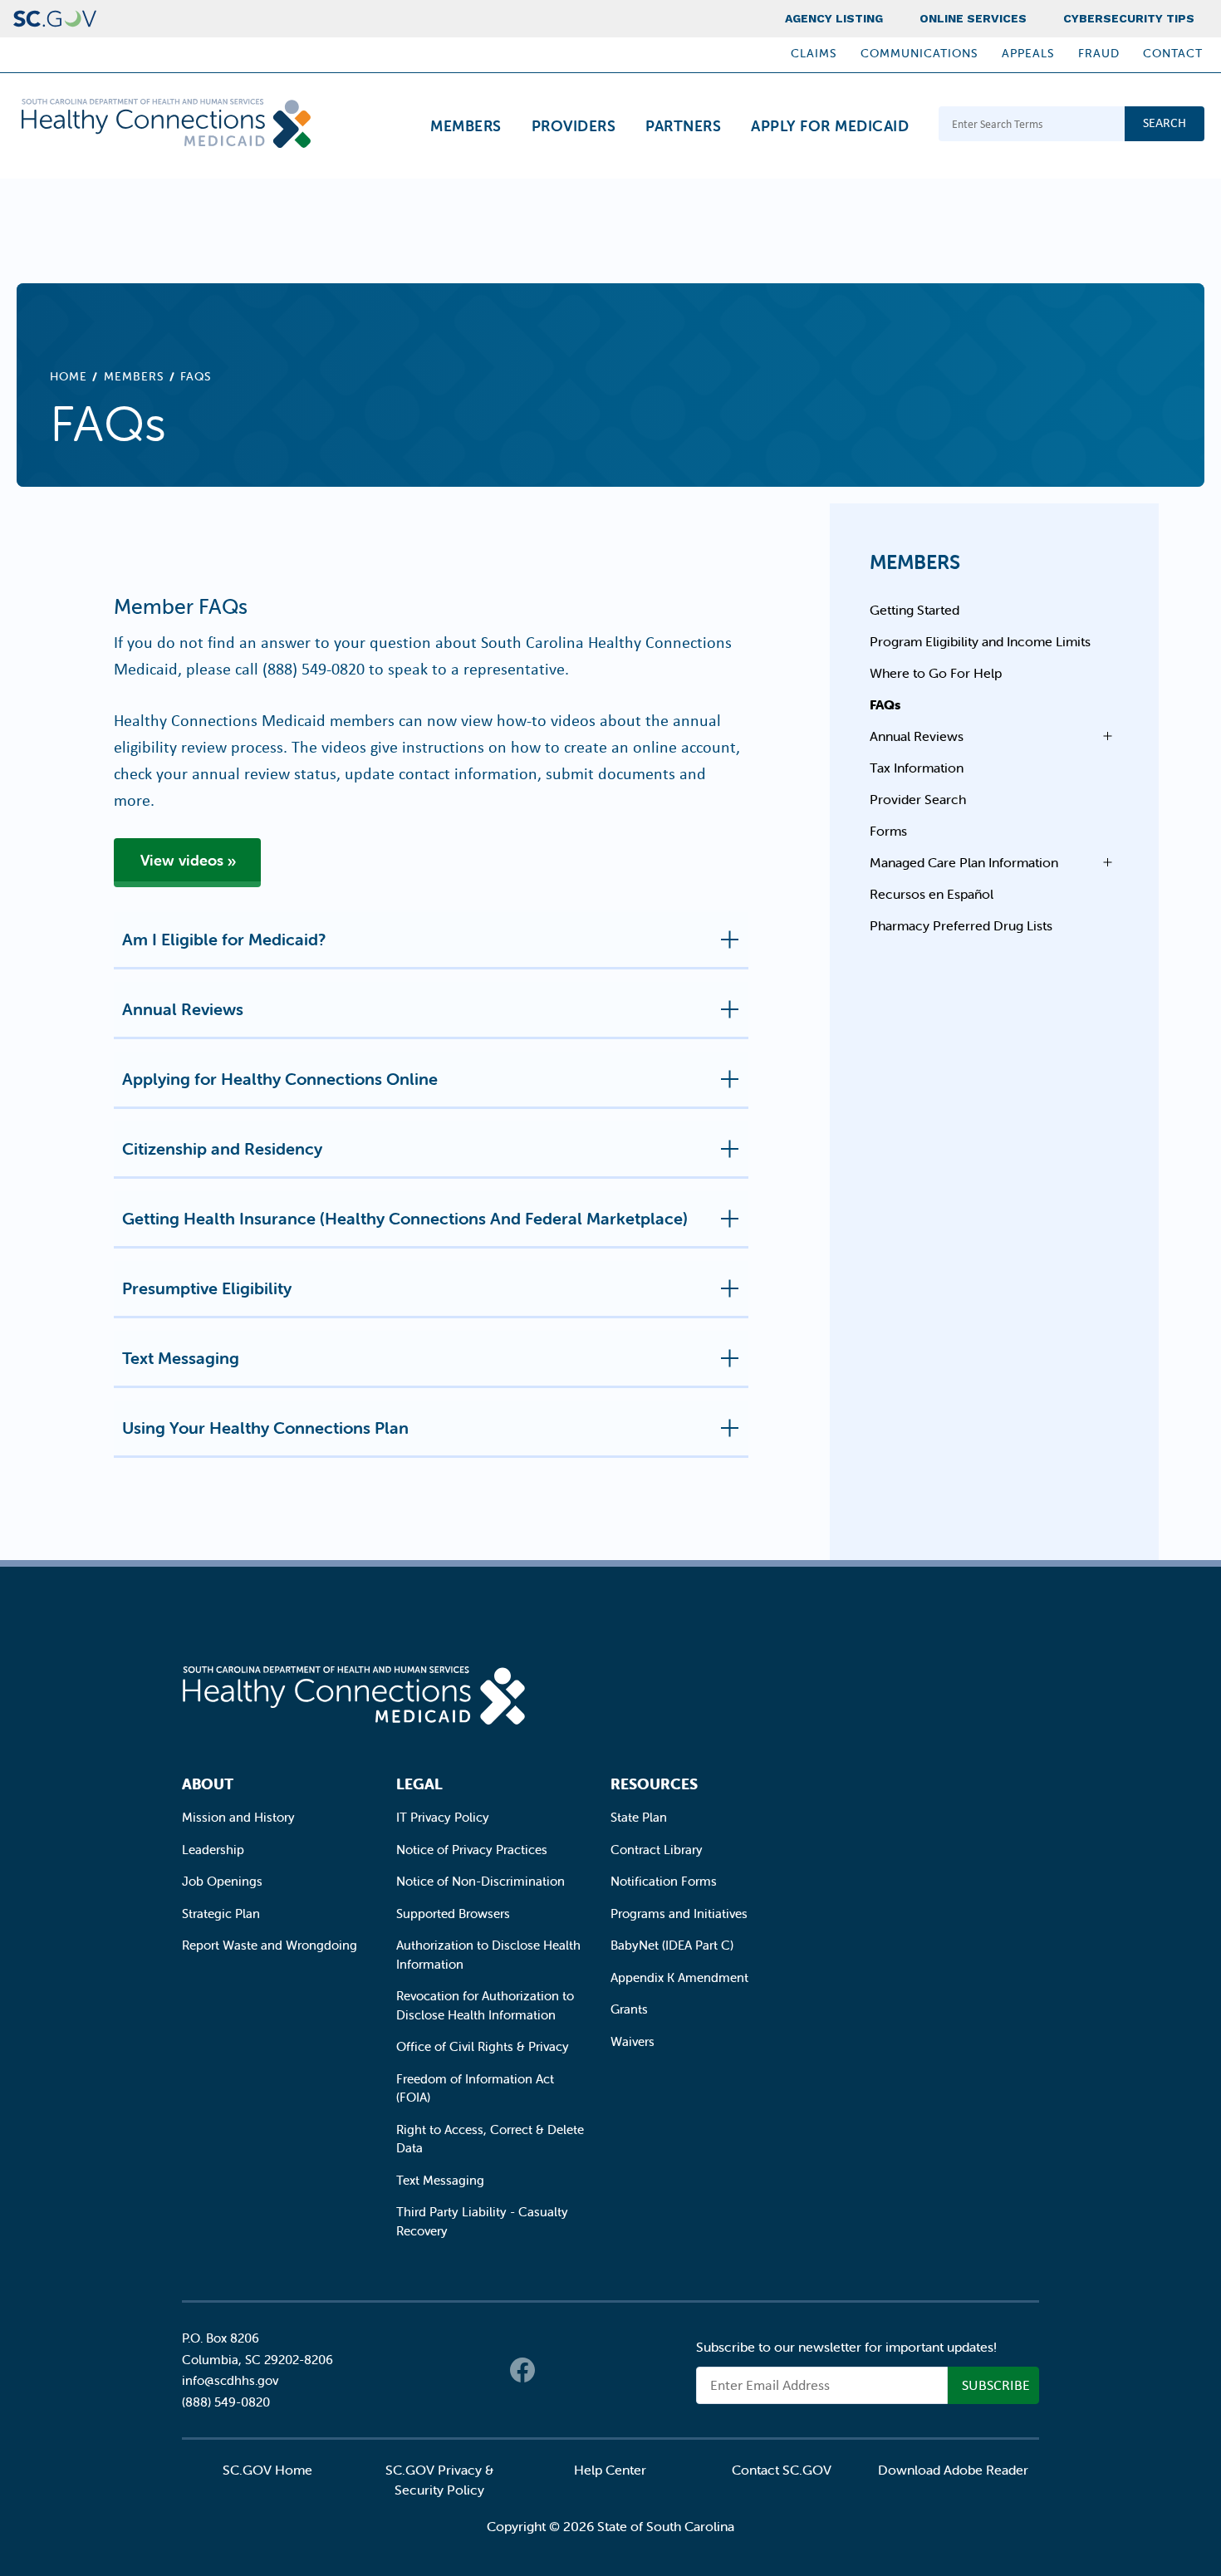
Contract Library (657, 1850)
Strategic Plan (221, 1914)
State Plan (639, 1817)
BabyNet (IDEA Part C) (672, 1945)
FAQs (885, 704)
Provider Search (918, 799)
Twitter (556, 2370)
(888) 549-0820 (314, 668)
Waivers (633, 2041)
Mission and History (238, 1817)
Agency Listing (834, 18)
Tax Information (917, 768)
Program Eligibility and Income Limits (980, 641)
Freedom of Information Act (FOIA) (475, 2088)
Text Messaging (181, 1358)
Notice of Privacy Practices (472, 1850)
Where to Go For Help (936, 673)
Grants (629, 2009)
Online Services (973, 18)
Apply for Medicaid (830, 126)
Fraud (1099, 53)
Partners (683, 126)
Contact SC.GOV (782, 2470)
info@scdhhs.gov (230, 2380)
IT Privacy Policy (443, 1817)
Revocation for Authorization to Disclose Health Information (485, 2005)
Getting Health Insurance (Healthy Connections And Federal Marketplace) (405, 1218)
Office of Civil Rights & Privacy (483, 2046)
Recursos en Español (932, 894)
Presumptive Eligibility (207, 1288)
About (208, 1784)
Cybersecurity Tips (1129, 18)
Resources (654, 1784)
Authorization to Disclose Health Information (488, 1955)
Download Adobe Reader (953, 2470)
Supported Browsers (453, 1914)
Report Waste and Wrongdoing (270, 1945)
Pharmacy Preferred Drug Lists (961, 925)
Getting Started (915, 610)
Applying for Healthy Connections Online (280, 1079)
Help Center (610, 2470)
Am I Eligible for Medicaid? (224, 939)
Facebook (522, 2370)
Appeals (1028, 53)
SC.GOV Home (267, 2470)
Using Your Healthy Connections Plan (265, 1428)
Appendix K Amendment (679, 1977)
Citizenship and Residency (222, 1148)
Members (466, 126)
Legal (419, 1784)
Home (69, 376)
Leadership (213, 1850)
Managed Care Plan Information (964, 862)
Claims (814, 53)
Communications (919, 53)
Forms (888, 831)
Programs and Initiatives (679, 1914)
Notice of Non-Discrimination (481, 1881)
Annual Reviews (183, 1009)
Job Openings (222, 1881)
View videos (182, 860)
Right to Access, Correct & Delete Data (490, 2139)
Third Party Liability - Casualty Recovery (482, 2221)
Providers (574, 126)
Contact (1173, 53)
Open (1103, 736)
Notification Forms (664, 1881)
